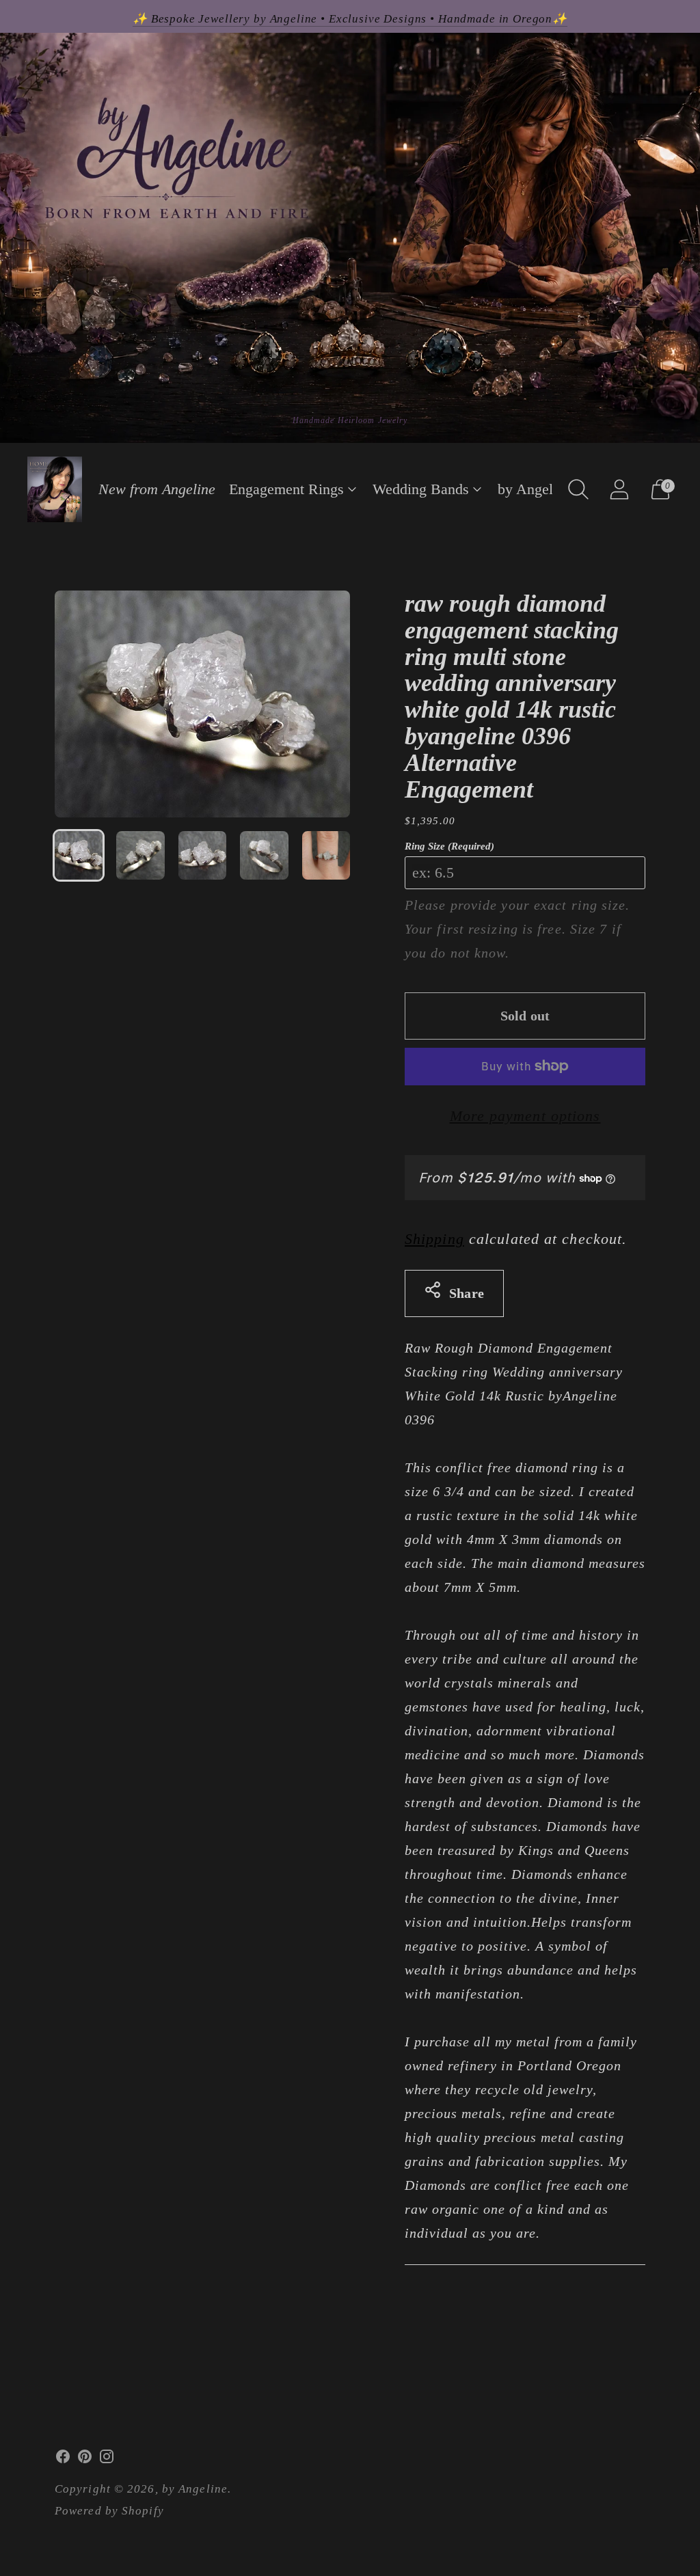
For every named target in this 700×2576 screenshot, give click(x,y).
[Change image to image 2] (140, 855)
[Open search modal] (578, 489)
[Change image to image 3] (202, 855)
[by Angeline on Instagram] (107, 2460)
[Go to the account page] (619, 489)
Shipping (434, 1239)
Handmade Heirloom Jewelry (350, 420)
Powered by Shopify (109, 2511)
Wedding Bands (421, 489)
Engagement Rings (286, 489)
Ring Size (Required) (449, 846)
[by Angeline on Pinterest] (85, 2460)
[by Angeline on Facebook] (63, 2460)
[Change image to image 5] (326, 855)
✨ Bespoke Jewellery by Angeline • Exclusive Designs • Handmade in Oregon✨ (350, 19)
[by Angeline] (55, 489)
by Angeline (535, 489)
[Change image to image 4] (264, 855)
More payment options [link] (525, 1116)
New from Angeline (157, 489)
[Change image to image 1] (79, 855)
